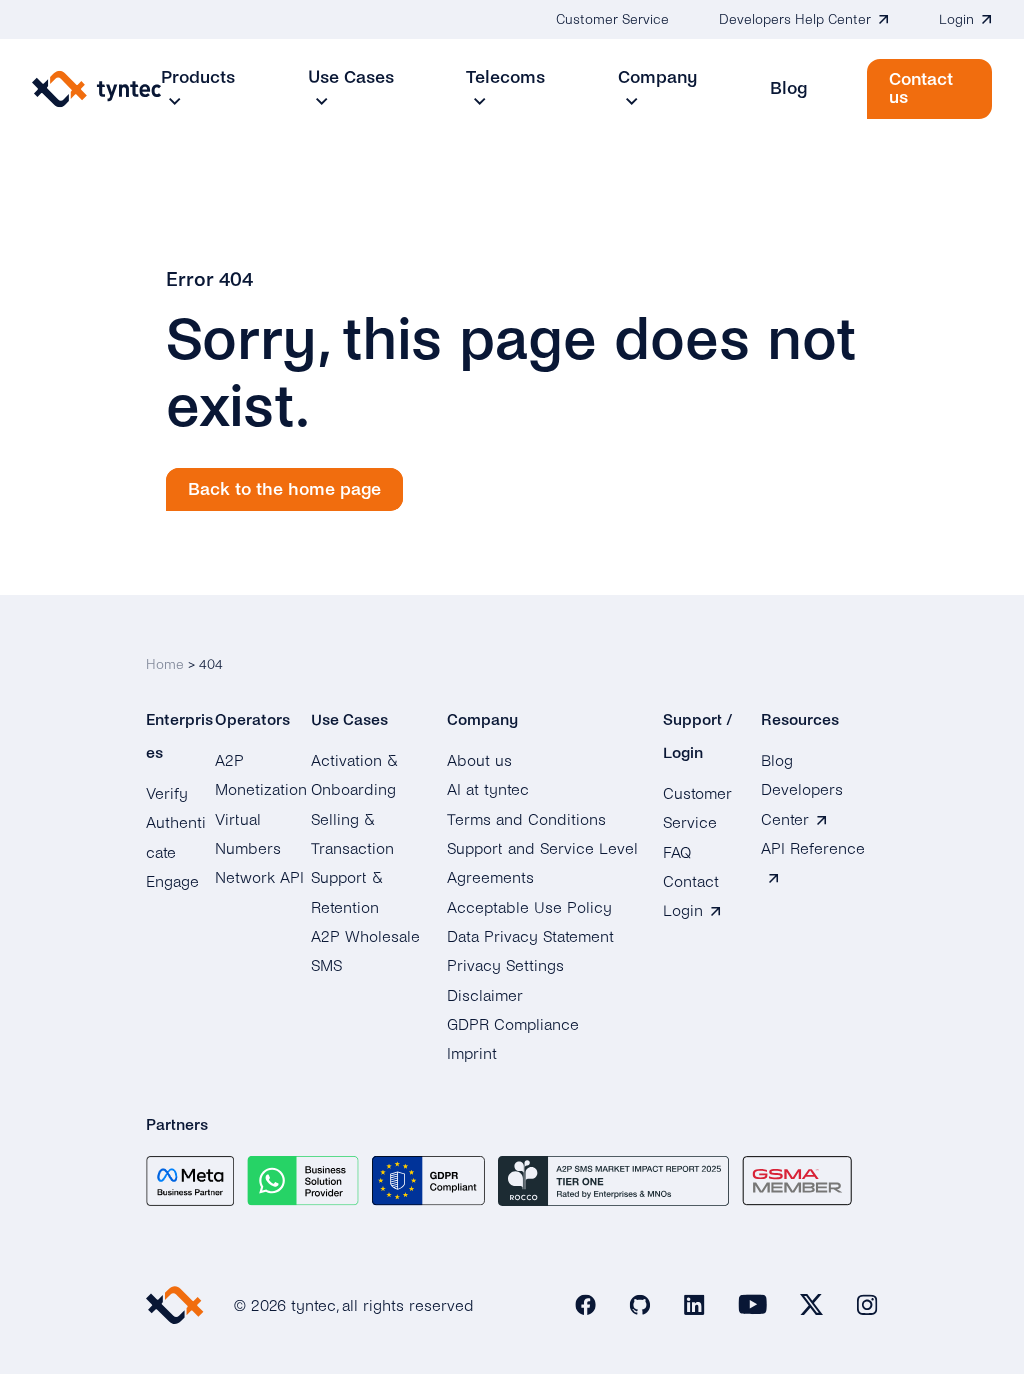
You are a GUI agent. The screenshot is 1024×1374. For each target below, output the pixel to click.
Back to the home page (284, 489)
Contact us (921, 88)
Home (165, 664)
